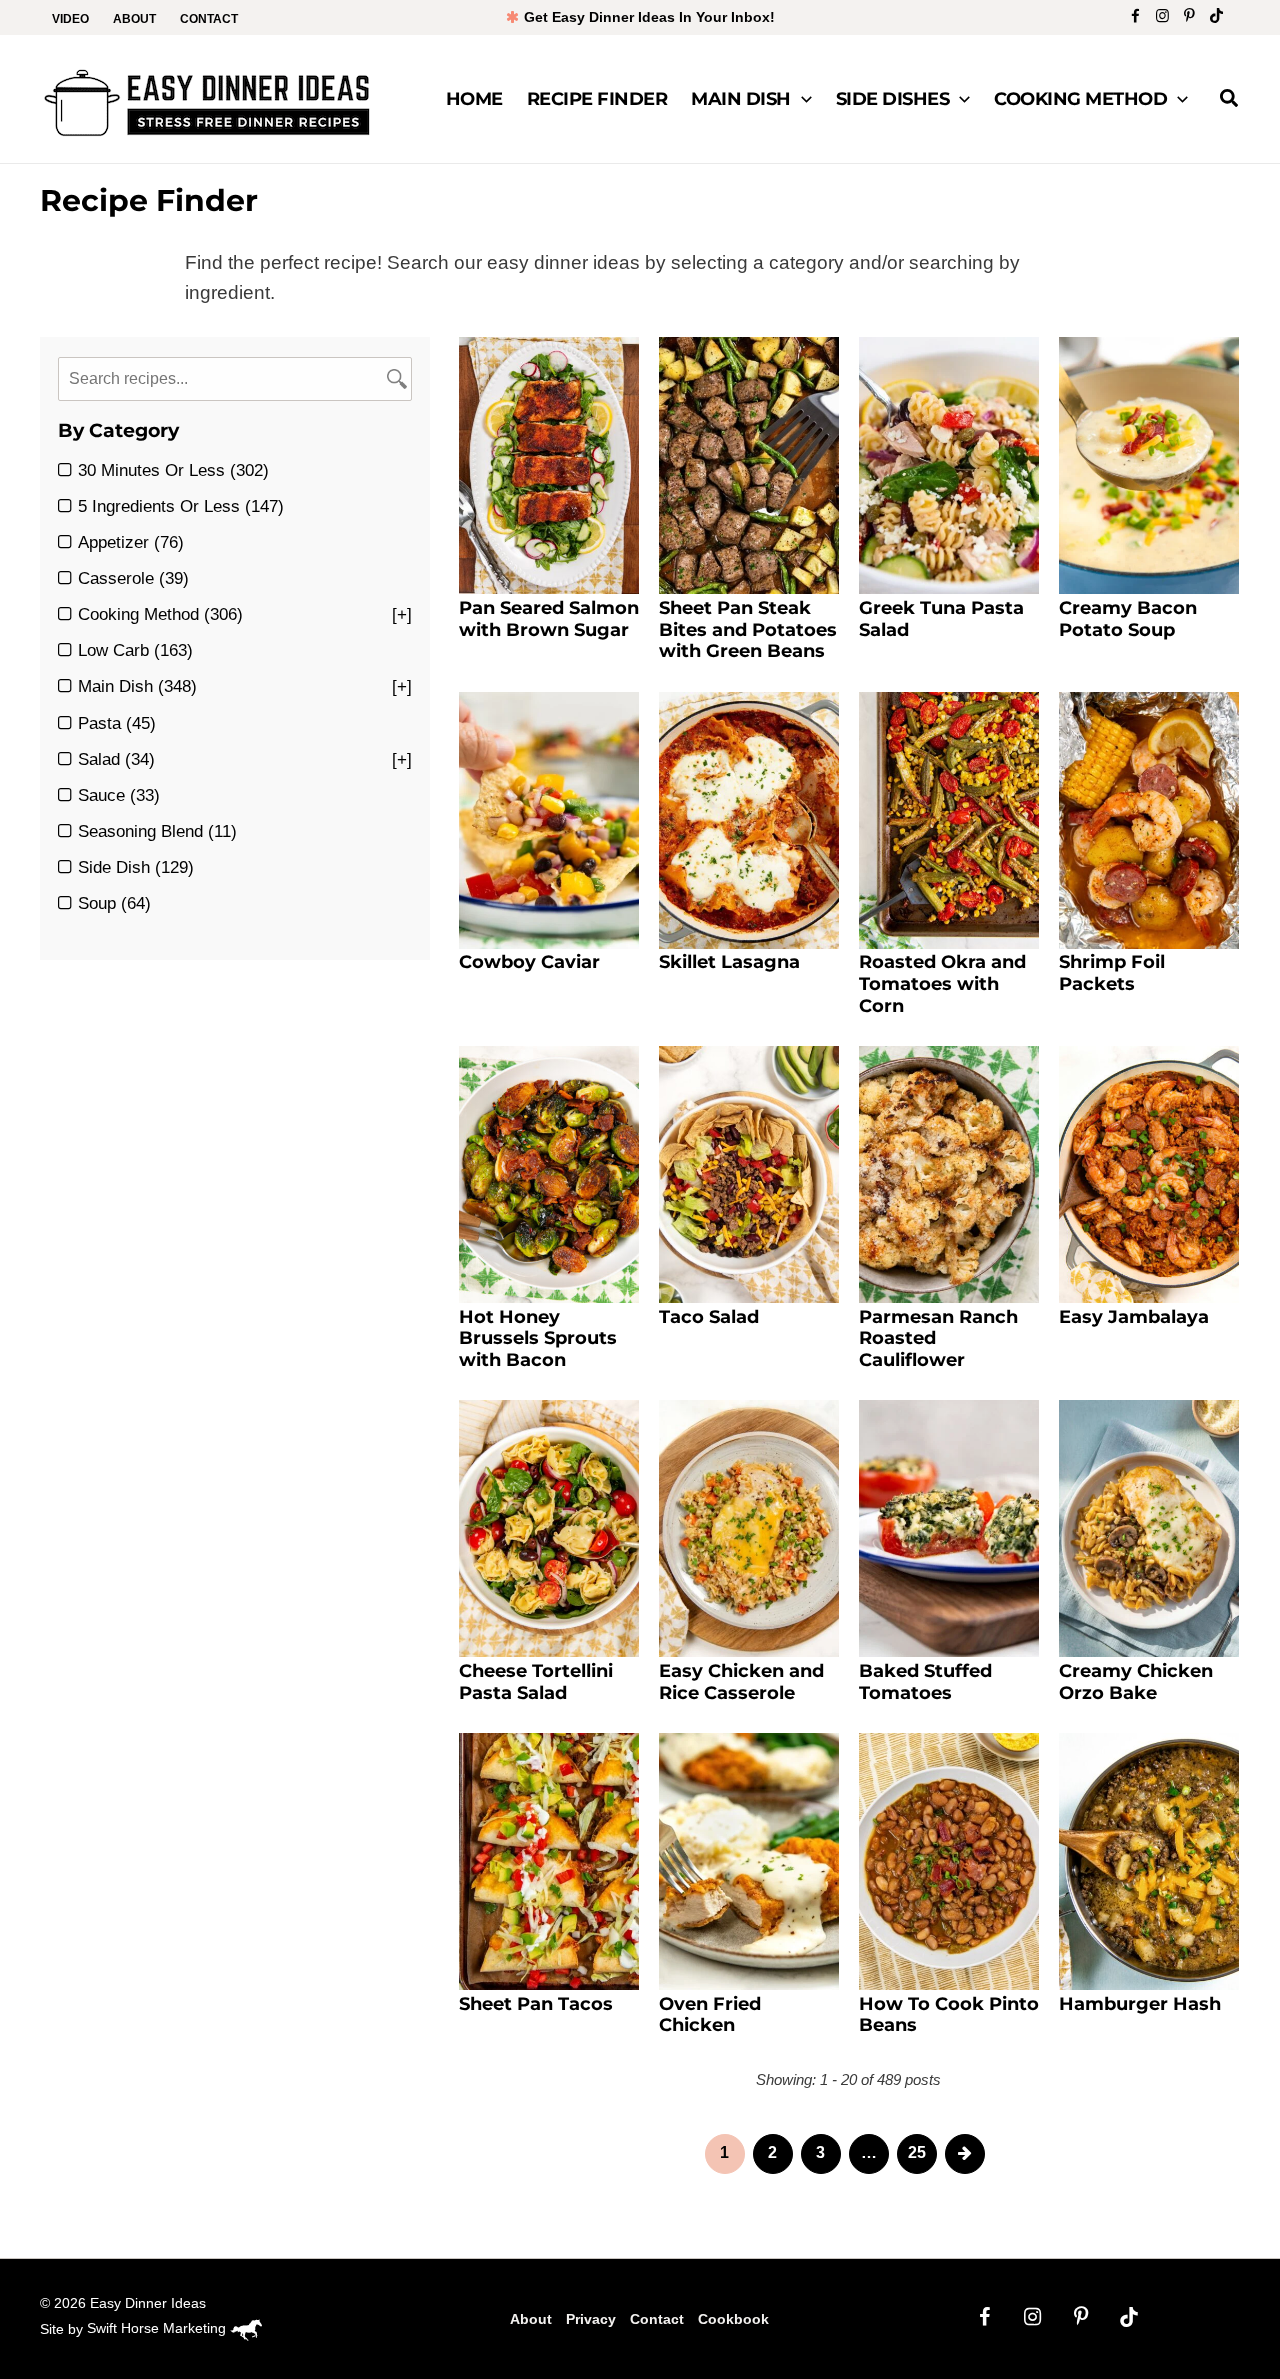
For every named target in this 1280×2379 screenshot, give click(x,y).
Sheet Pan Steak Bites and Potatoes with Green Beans (748, 629)
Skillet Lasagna (729, 962)
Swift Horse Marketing (158, 2328)
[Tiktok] (1216, 15)
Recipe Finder (597, 99)
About (134, 19)
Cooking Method (1080, 99)
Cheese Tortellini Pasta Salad (536, 1682)
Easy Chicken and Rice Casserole (741, 1682)
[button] (801, 99)
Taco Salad (709, 1317)
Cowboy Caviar (529, 962)
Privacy (591, 2319)
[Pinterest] (1189, 15)
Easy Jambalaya (1134, 1317)
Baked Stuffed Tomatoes (925, 1682)
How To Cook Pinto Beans (949, 2015)
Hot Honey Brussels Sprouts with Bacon (538, 1338)
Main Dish (741, 99)
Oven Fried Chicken (710, 2015)
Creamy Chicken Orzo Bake (1136, 1682)
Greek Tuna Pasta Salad (941, 619)
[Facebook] (1135, 15)
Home (474, 99)
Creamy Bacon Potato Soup (1128, 619)
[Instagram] (1162, 15)
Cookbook (733, 2319)
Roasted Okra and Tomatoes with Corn (942, 983)
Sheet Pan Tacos (536, 2004)
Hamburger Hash (1140, 2004)
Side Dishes (893, 99)
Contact (209, 19)
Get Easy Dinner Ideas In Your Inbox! (647, 17)
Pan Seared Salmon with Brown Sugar (549, 619)
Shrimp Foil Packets (1112, 973)
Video (70, 19)
